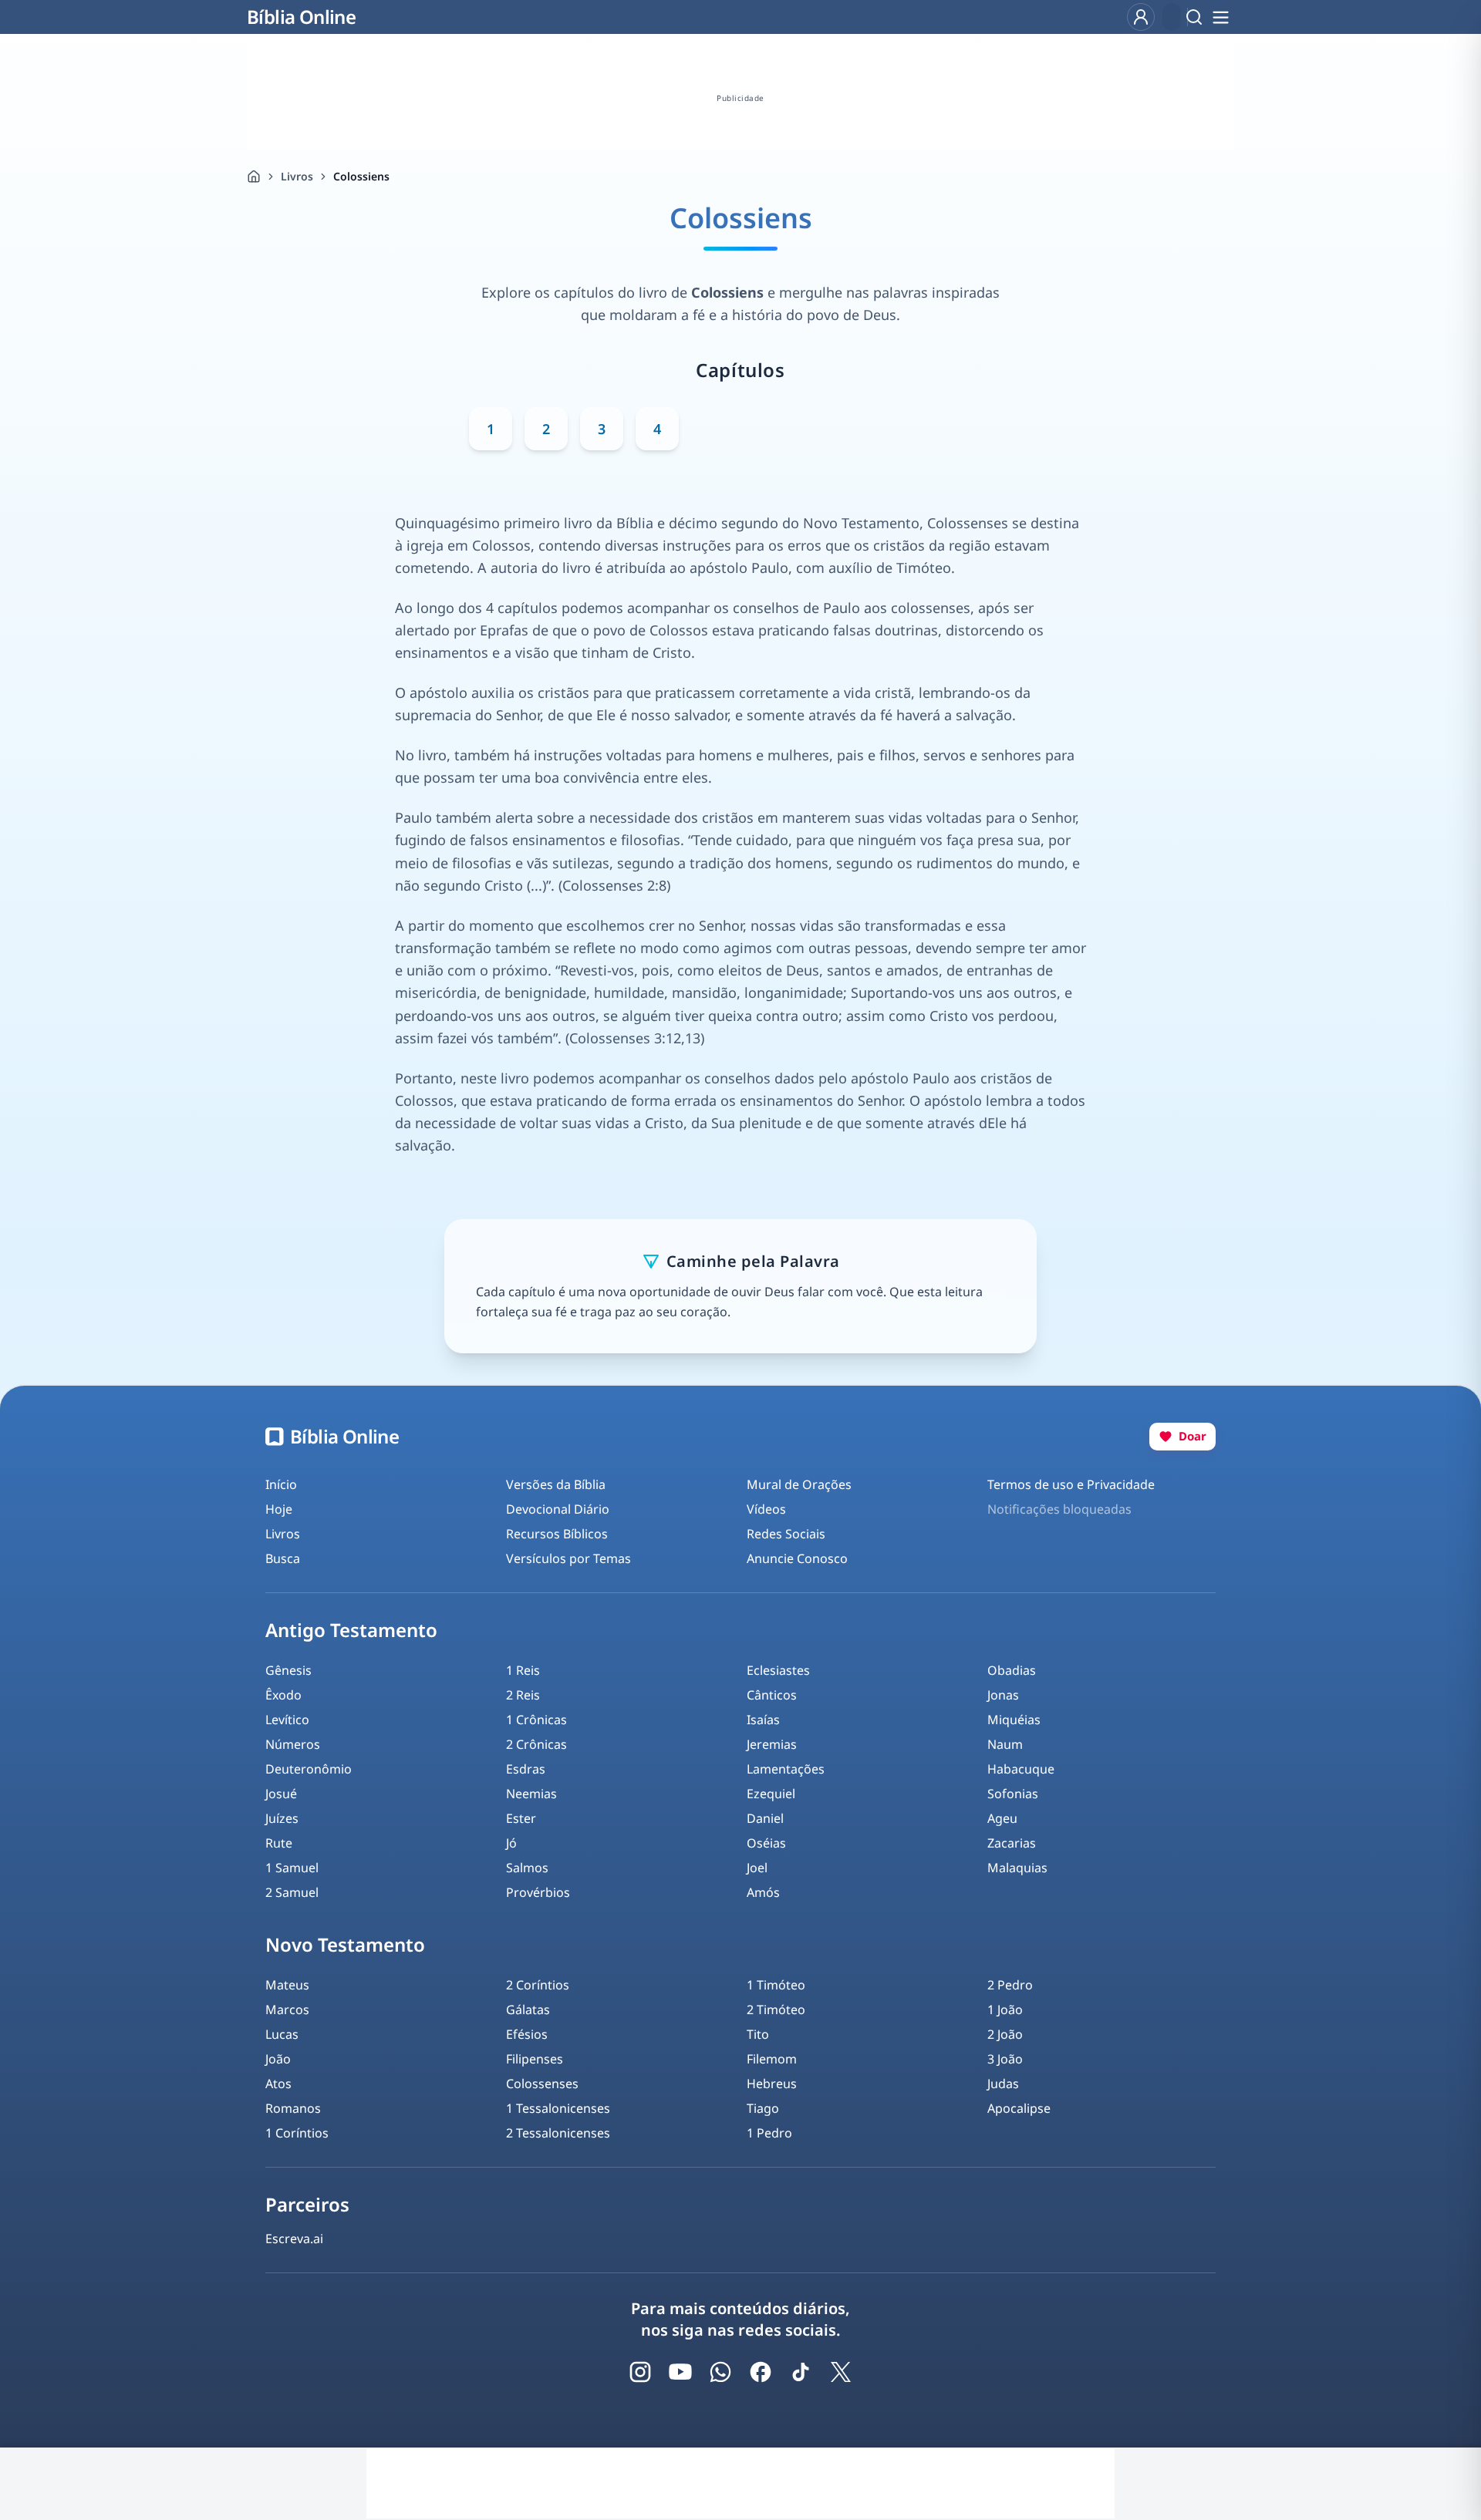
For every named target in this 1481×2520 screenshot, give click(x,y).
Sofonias (1013, 1794)
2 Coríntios (538, 1985)
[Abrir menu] (1220, 17)
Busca (283, 1558)
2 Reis (523, 1695)
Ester (521, 1818)
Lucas (282, 2034)
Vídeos (766, 1509)
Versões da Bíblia (556, 1484)
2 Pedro (1010, 1985)
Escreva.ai (294, 2239)
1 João (1005, 2010)
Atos (278, 2084)
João (278, 2059)
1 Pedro (769, 2133)
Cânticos (772, 1695)
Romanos (293, 2108)
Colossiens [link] (361, 176)
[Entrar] (1141, 17)
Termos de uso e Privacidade (1071, 1484)
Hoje (279, 1509)
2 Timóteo (776, 2010)
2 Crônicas (536, 1744)
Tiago (763, 2108)
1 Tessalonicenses (558, 2108)
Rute (279, 1843)
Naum (1005, 1744)
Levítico (287, 1720)
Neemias (531, 1794)
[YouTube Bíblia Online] (680, 2372)
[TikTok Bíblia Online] (801, 2372)
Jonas (1003, 1695)
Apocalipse (1019, 2108)
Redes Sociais (786, 1534)
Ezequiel (771, 1794)
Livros (297, 176)
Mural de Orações (799, 1484)
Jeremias (772, 1744)
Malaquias (1017, 1868)
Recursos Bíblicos (557, 1534)
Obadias (1012, 1670)
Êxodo (283, 1695)
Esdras (526, 1769)
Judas (1003, 2084)
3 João (1005, 2059)
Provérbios (538, 1892)
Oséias (766, 1843)
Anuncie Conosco (797, 1558)
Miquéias (1014, 1720)
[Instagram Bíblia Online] (640, 2372)
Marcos (287, 2010)
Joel (757, 1868)
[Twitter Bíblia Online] (841, 2372)
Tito (758, 2034)
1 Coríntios (297, 2133)
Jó (511, 1843)
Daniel (765, 1818)
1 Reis (523, 1670)
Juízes (282, 1818)
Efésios (527, 2034)
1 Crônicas (536, 1720)
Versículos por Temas (568, 1558)
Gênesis (288, 1670)
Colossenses (542, 2084)
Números (293, 1744)
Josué (281, 1794)
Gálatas (528, 2010)
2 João (1005, 2034)
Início (281, 1484)
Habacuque (1021, 1769)
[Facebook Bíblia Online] (761, 2372)
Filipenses (535, 2059)
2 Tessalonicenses (558, 2133)
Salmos (527, 1868)
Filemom (772, 2059)
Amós (763, 1892)
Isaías (763, 1720)
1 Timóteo (776, 1985)
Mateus (287, 1985)
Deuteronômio (309, 1769)
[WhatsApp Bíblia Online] (720, 2372)
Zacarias (1012, 1843)
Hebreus (772, 2084)
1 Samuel (292, 1868)
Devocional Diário (558, 1509)
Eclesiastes (778, 1670)
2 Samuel (292, 1892)
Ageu (1002, 1818)
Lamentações (786, 1769)
